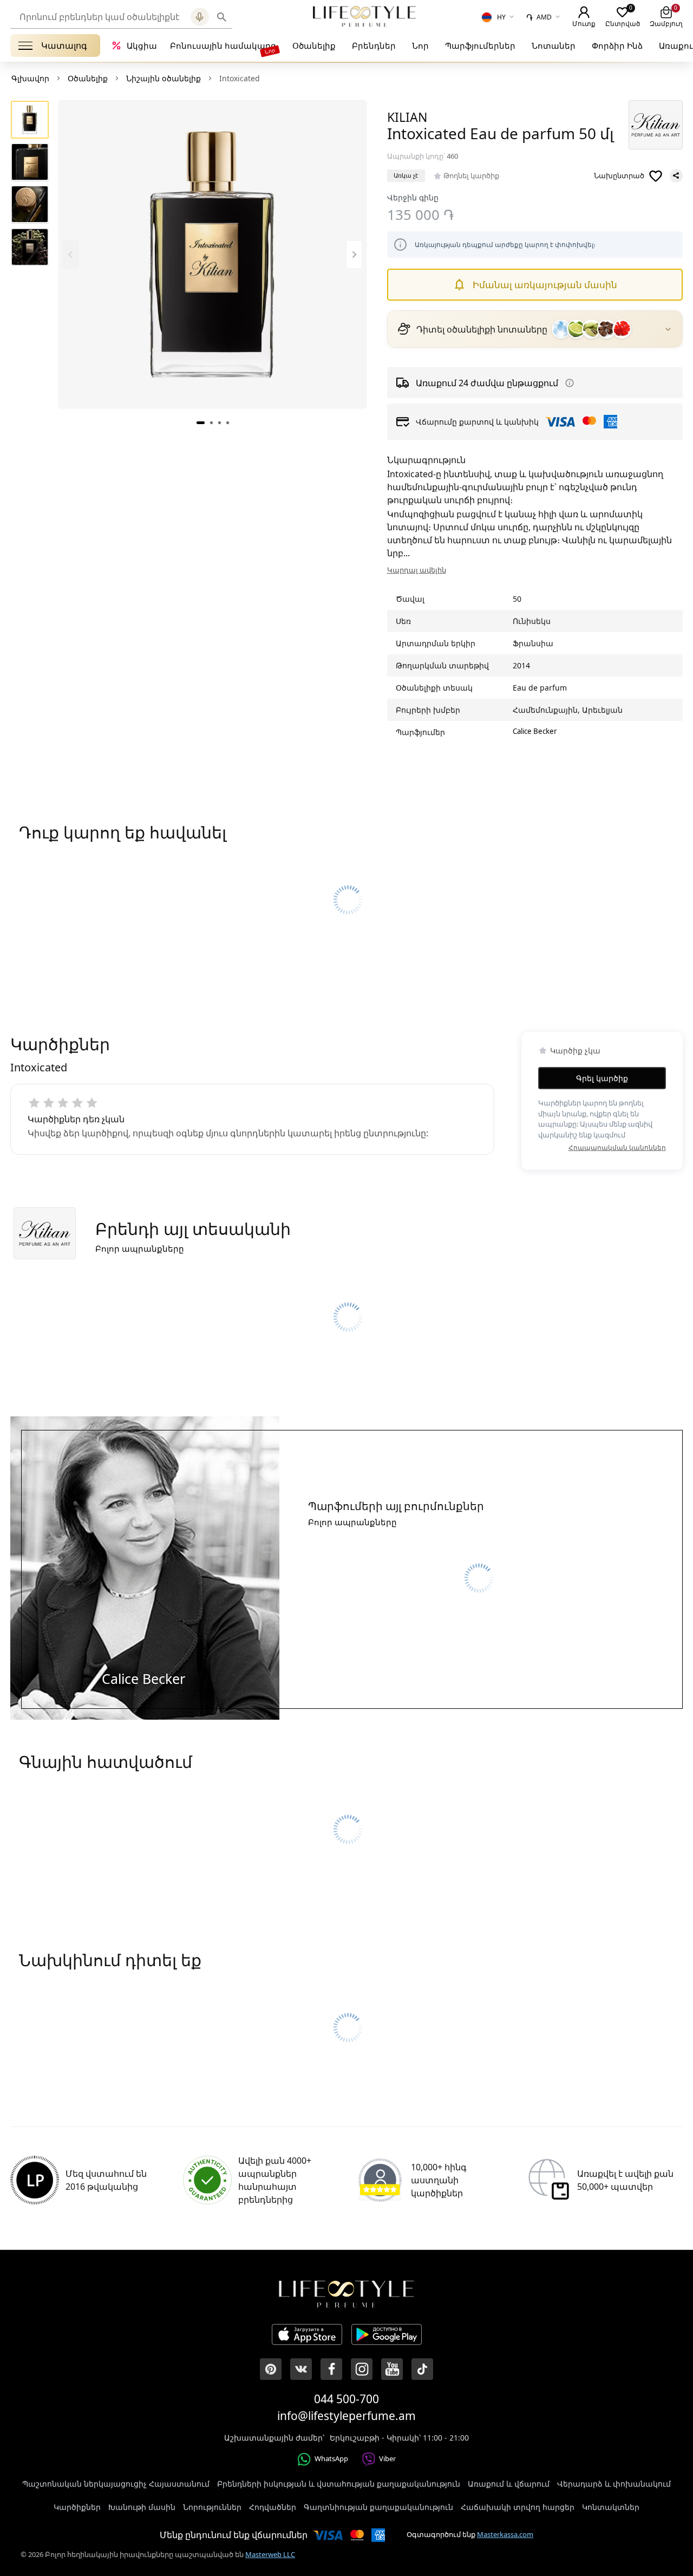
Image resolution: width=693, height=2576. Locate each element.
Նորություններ (212, 2507)
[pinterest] (271, 2369)
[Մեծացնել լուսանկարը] (213, 254)
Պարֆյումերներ (480, 45)
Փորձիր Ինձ (617, 45)
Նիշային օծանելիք (164, 78)
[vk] (301, 2369)
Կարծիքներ (77, 2507)
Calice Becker (535, 731)
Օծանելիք (314, 45)
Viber (387, 2458)
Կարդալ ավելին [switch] (417, 570)
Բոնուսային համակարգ (223, 45)
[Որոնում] (222, 17)
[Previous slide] (71, 254)
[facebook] (331, 2369)
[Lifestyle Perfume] (364, 16)
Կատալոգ (64, 45)
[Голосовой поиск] (200, 17)
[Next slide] (354, 254)
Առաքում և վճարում (509, 2484)
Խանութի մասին (142, 2507)
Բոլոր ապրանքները (140, 1248)
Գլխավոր (30, 78)
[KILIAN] (656, 125)
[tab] (201, 422)
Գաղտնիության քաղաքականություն (378, 2507)
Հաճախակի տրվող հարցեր (518, 2507)
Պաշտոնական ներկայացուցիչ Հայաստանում (116, 2484)
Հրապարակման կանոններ (617, 1147)
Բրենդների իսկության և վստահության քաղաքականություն (339, 2484)
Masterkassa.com (505, 2534)
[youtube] (392, 2369)
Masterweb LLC (270, 2554)
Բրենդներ (374, 45)
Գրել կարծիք (602, 1078)
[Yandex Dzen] (422, 2369)
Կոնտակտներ (611, 2507)
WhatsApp (331, 2458)
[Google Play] (387, 2336)
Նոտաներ (554, 45)
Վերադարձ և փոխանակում (614, 2484)
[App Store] (307, 2336)
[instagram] (362, 2369)
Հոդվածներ (273, 2507)
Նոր (420, 45)
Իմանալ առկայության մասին (545, 285)
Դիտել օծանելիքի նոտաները (482, 329)
